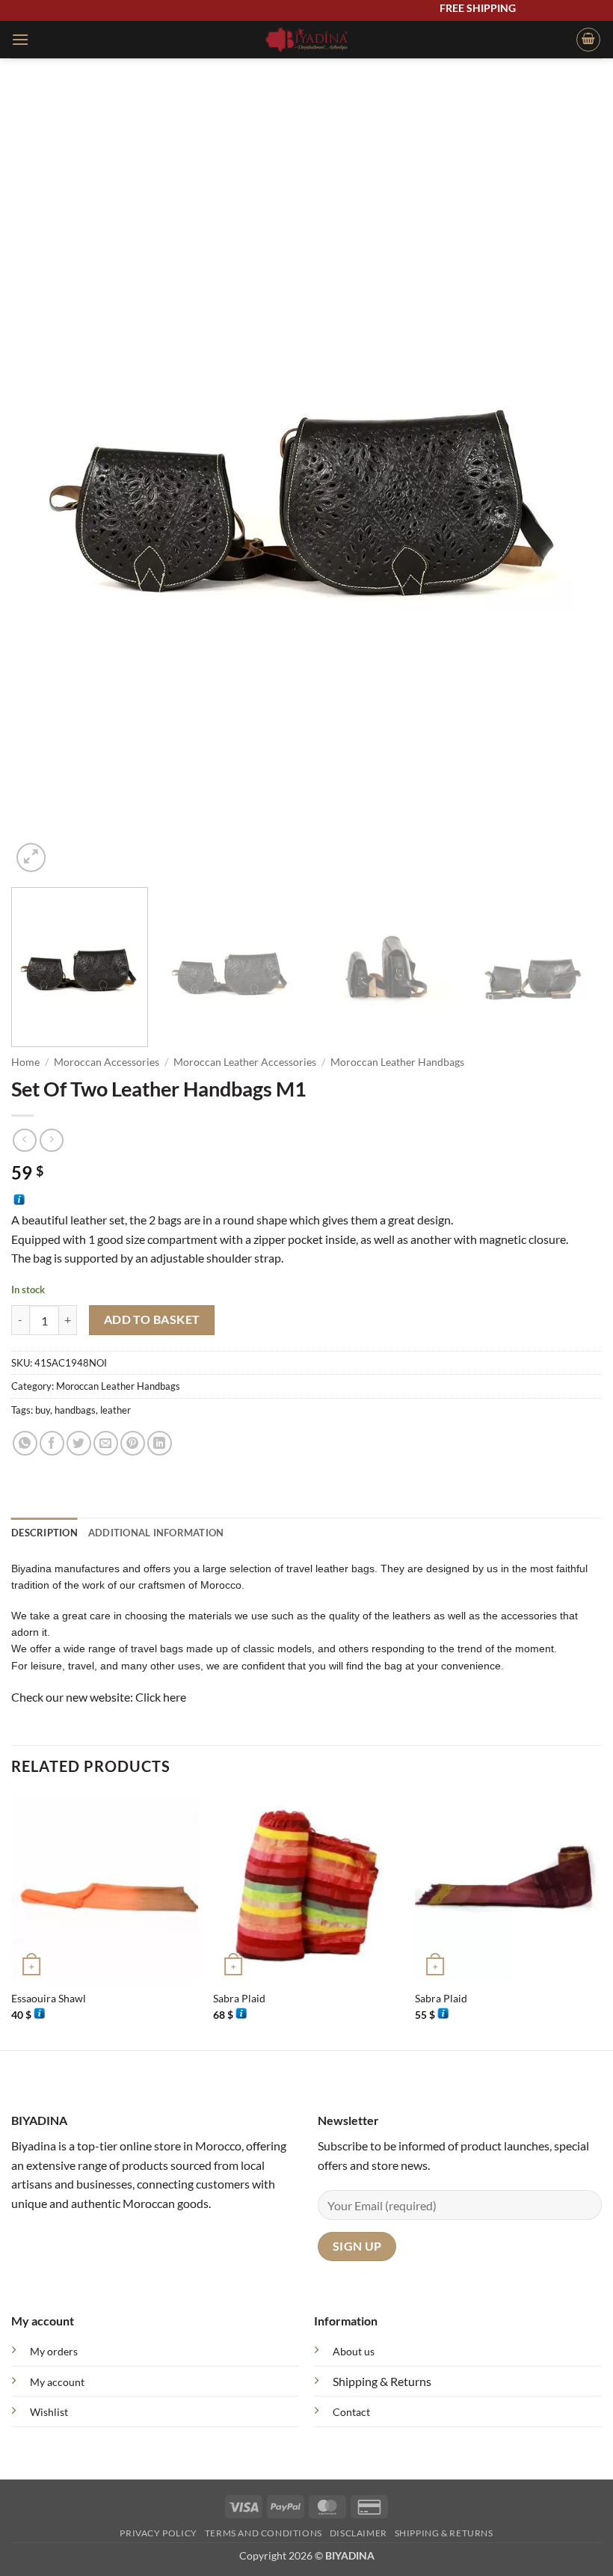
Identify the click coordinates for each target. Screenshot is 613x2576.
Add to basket (152, 1319)
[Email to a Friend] (106, 1443)
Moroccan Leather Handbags (397, 1062)
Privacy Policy (158, 2533)
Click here (161, 1697)
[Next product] (24, 1140)
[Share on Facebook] (52, 1443)
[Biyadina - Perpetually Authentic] (307, 40)
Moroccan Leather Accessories (245, 1062)
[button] (20, 39)
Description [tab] (44, 1533)
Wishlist (49, 2412)
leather (115, 1410)
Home (25, 1062)
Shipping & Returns (382, 2381)
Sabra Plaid (239, 1998)
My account (57, 2382)
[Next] (571, 482)
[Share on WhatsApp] (25, 1443)
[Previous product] (51, 1140)
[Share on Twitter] (79, 1443)
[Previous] (42, 482)
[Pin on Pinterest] (133, 1443)
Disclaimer (358, 2533)
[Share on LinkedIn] (160, 1443)
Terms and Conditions (264, 2533)
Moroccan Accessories (107, 1062)
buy (43, 1410)
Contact (351, 2412)
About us (354, 2351)
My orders (54, 2351)
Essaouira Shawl (49, 1998)
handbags (75, 1410)
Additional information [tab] (156, 1533)
